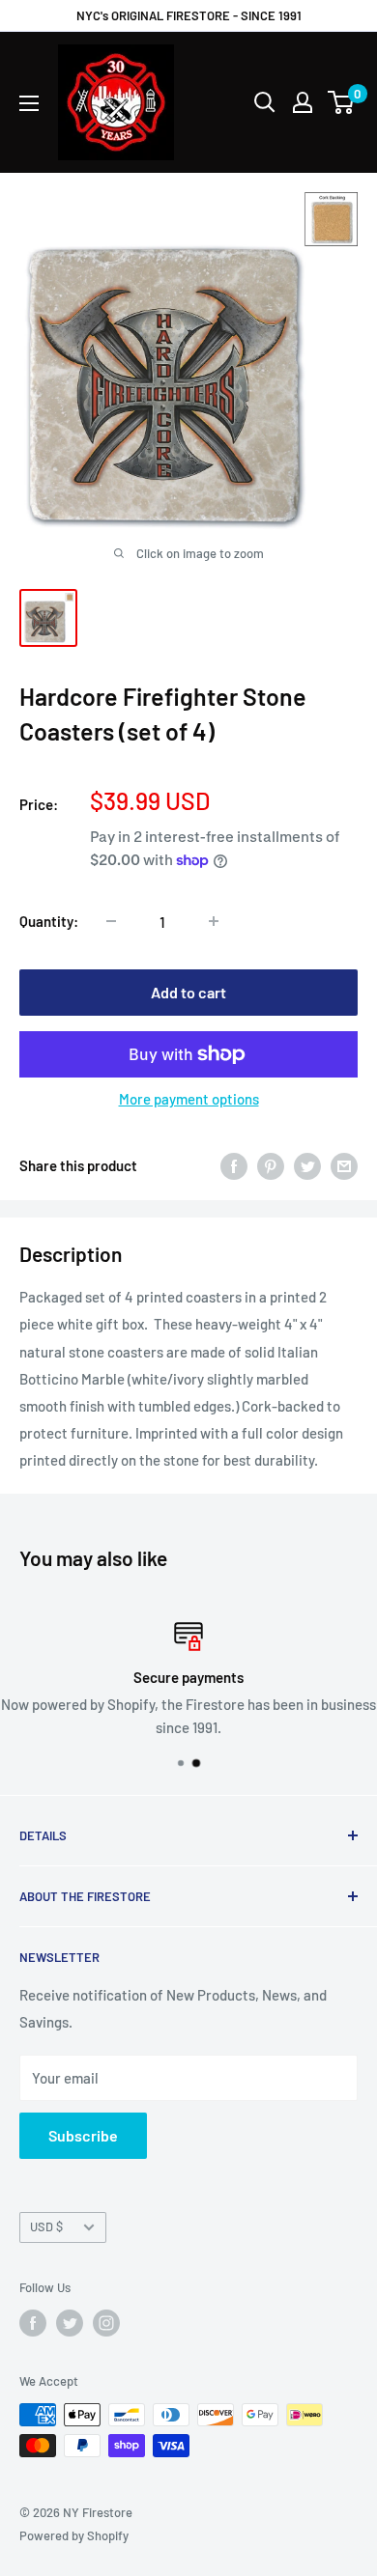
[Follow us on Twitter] (70, 2323)
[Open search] (265, 102)
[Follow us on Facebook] (33, 2323)
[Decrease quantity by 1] (111, 921)
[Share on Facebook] (234, 1165)
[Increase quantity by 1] (214, 921)
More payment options (189, 1099)
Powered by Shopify (74, 2535)
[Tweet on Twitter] (307, 1165)
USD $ (46, 2226)
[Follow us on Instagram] (106, 2323)
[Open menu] (29, 103)
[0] (342, 102)
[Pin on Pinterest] (271, 1165)
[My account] (303, 102)
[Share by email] (344, 1165)
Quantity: (49, 921)
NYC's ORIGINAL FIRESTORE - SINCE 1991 (189, 15)
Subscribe (83, 2135)
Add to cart (188, 992)
